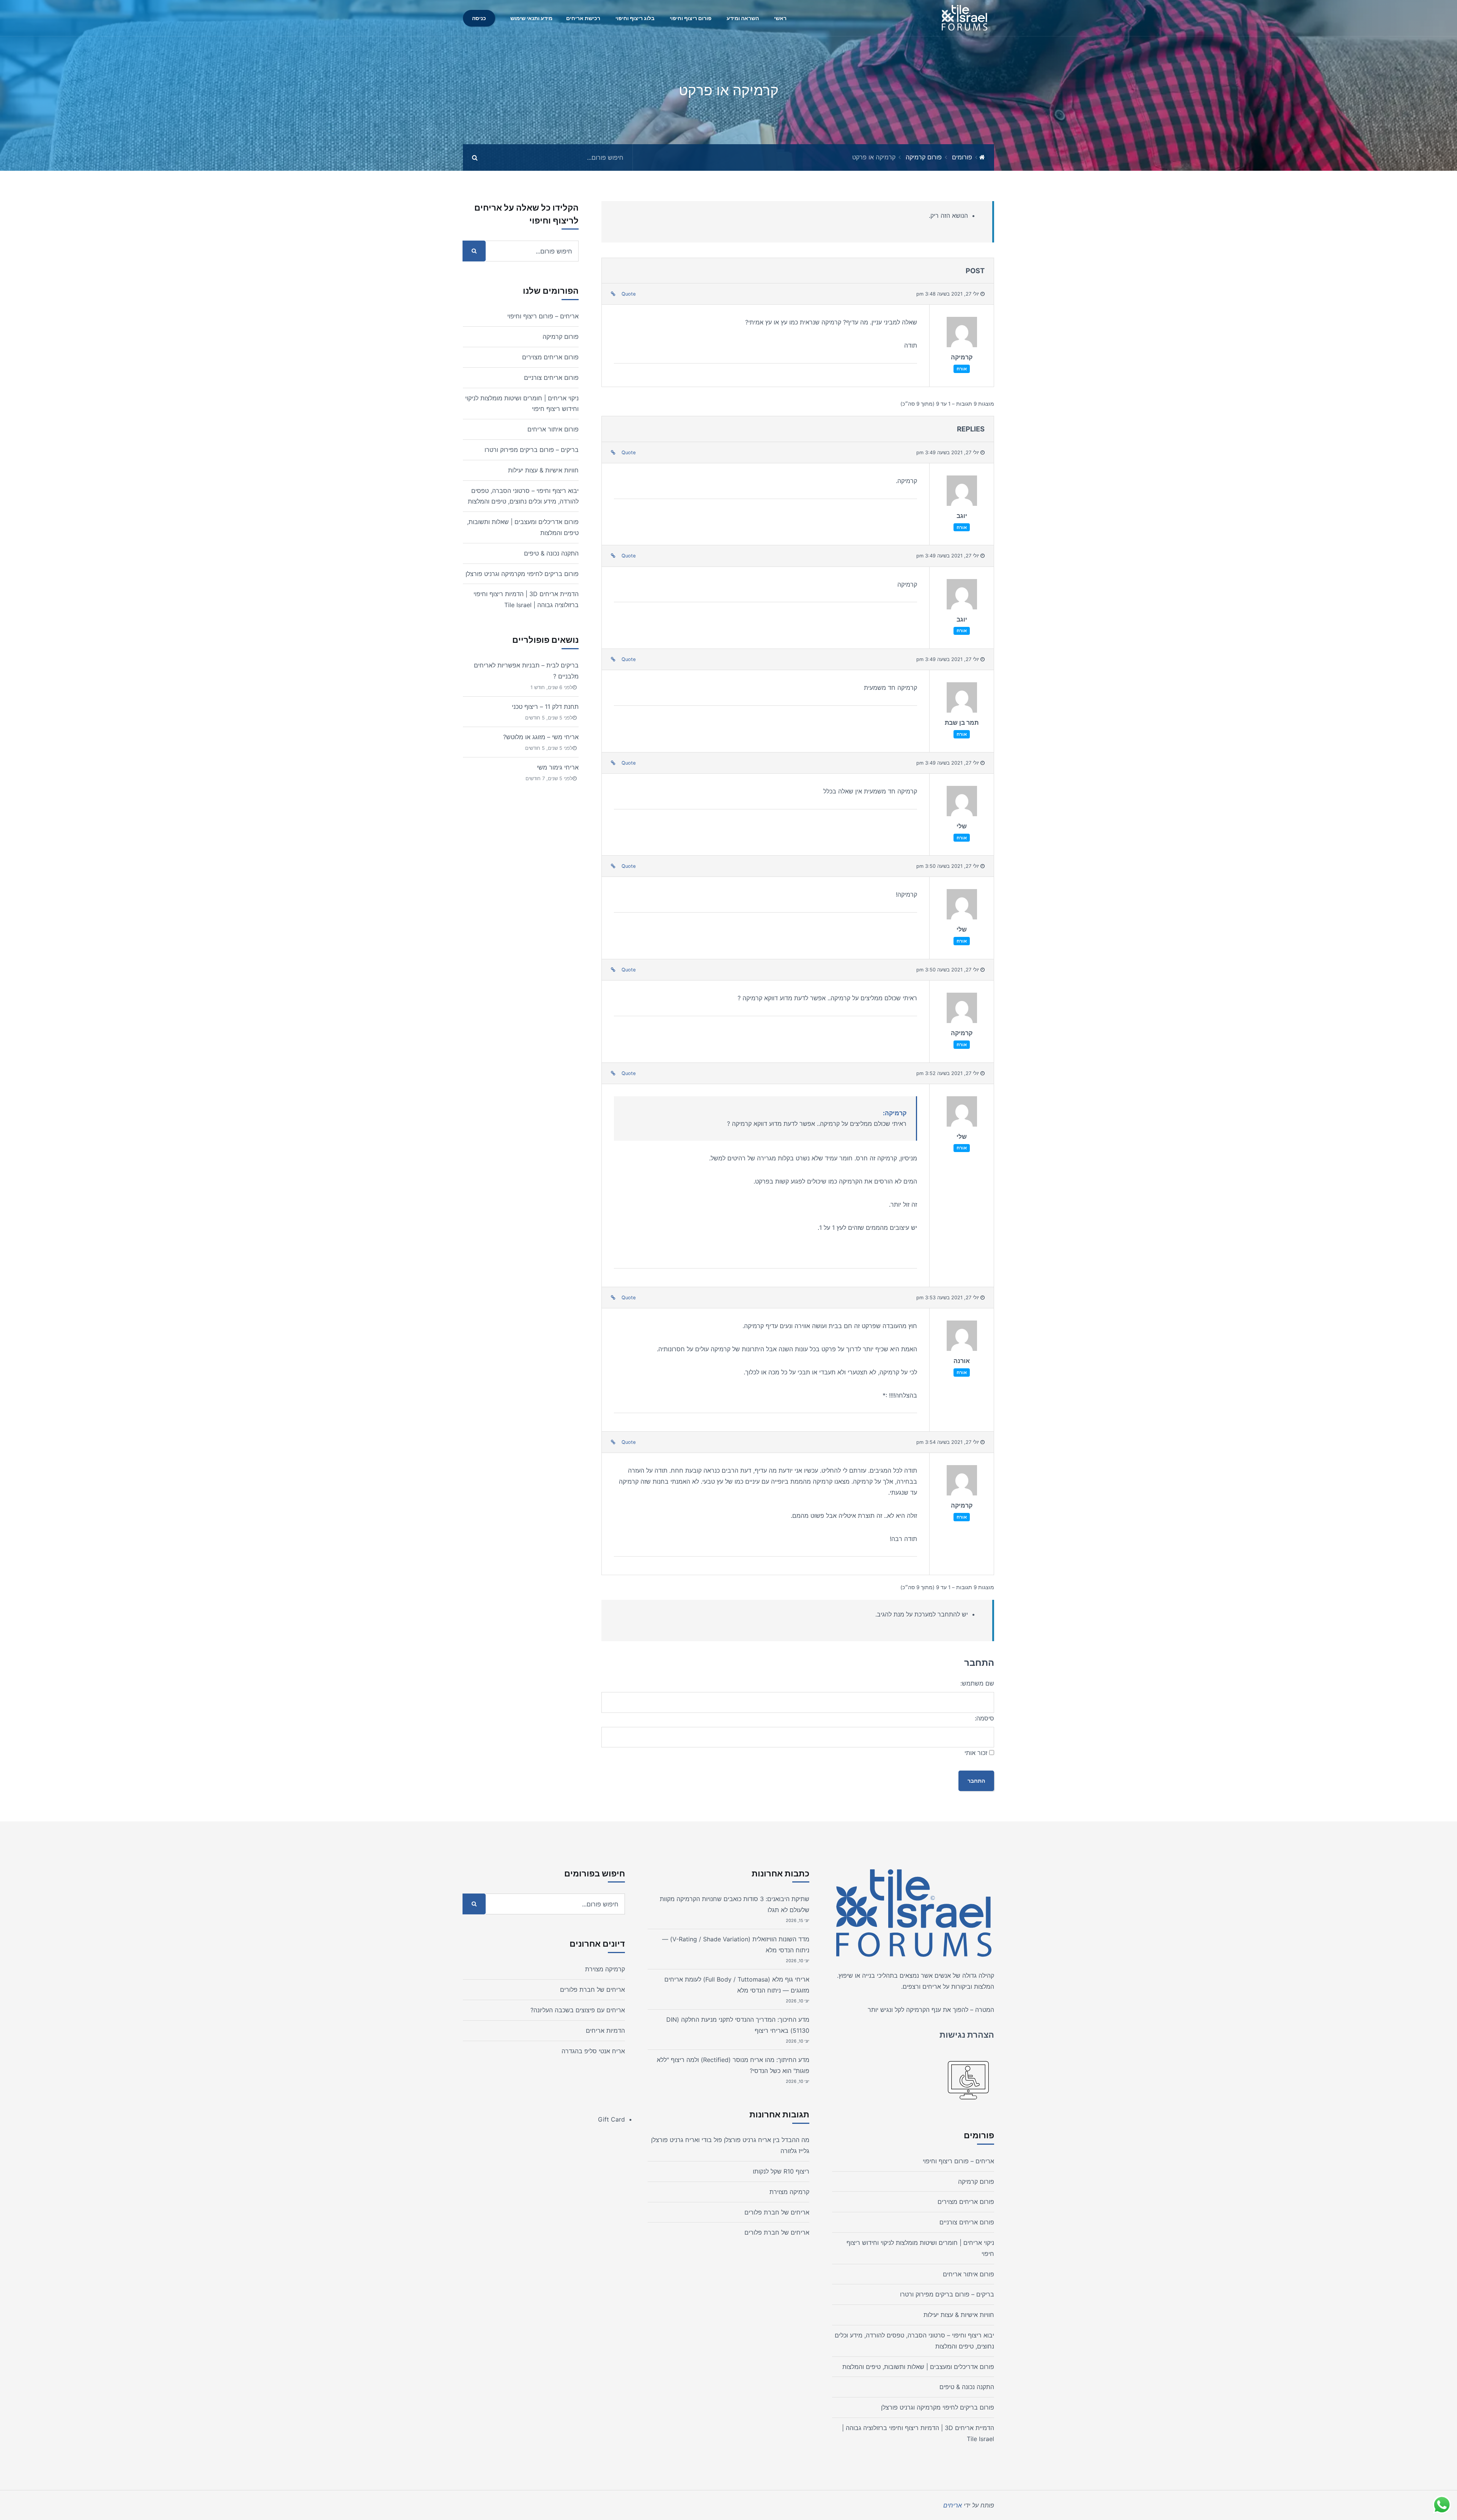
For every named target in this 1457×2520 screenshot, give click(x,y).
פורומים (962, 157)
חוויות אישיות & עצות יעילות (543, 470)
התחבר (976, 1781)
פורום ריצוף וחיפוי (691, 18)
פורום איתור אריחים (553, 429)
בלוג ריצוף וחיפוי (635, 18)
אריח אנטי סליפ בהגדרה (593, 2051)
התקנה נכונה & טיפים (551, 553)
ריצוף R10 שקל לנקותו (781, 2171)
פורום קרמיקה (924, 157)
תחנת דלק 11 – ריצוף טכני (545, 707)
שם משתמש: (977, 1683)
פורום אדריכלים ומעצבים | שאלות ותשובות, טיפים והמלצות (918, 2367)
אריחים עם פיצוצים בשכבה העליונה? (578, 2010)
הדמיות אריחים (605, 2030)
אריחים (932, 1986)
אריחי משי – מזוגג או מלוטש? (541, 737)
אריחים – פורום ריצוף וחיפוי (543, 316)
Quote (629, 294)
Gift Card (611, 2119)
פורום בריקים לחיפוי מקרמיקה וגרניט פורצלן (522, 574)
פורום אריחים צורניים (551, 378)
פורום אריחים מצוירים (550, 357)
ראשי (780, 18)
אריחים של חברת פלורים (777, 2212)
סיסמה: (984, 1718)
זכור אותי (976, 1753)
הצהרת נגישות (967, 2035)
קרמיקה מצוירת (789, 2192)
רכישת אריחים (583, 18)
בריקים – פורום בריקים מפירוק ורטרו (532, 450)
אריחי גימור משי (558, 767)
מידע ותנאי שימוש (531, 18)
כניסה (479, 18)
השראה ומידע (743, 18)
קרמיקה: (895, 1113)
